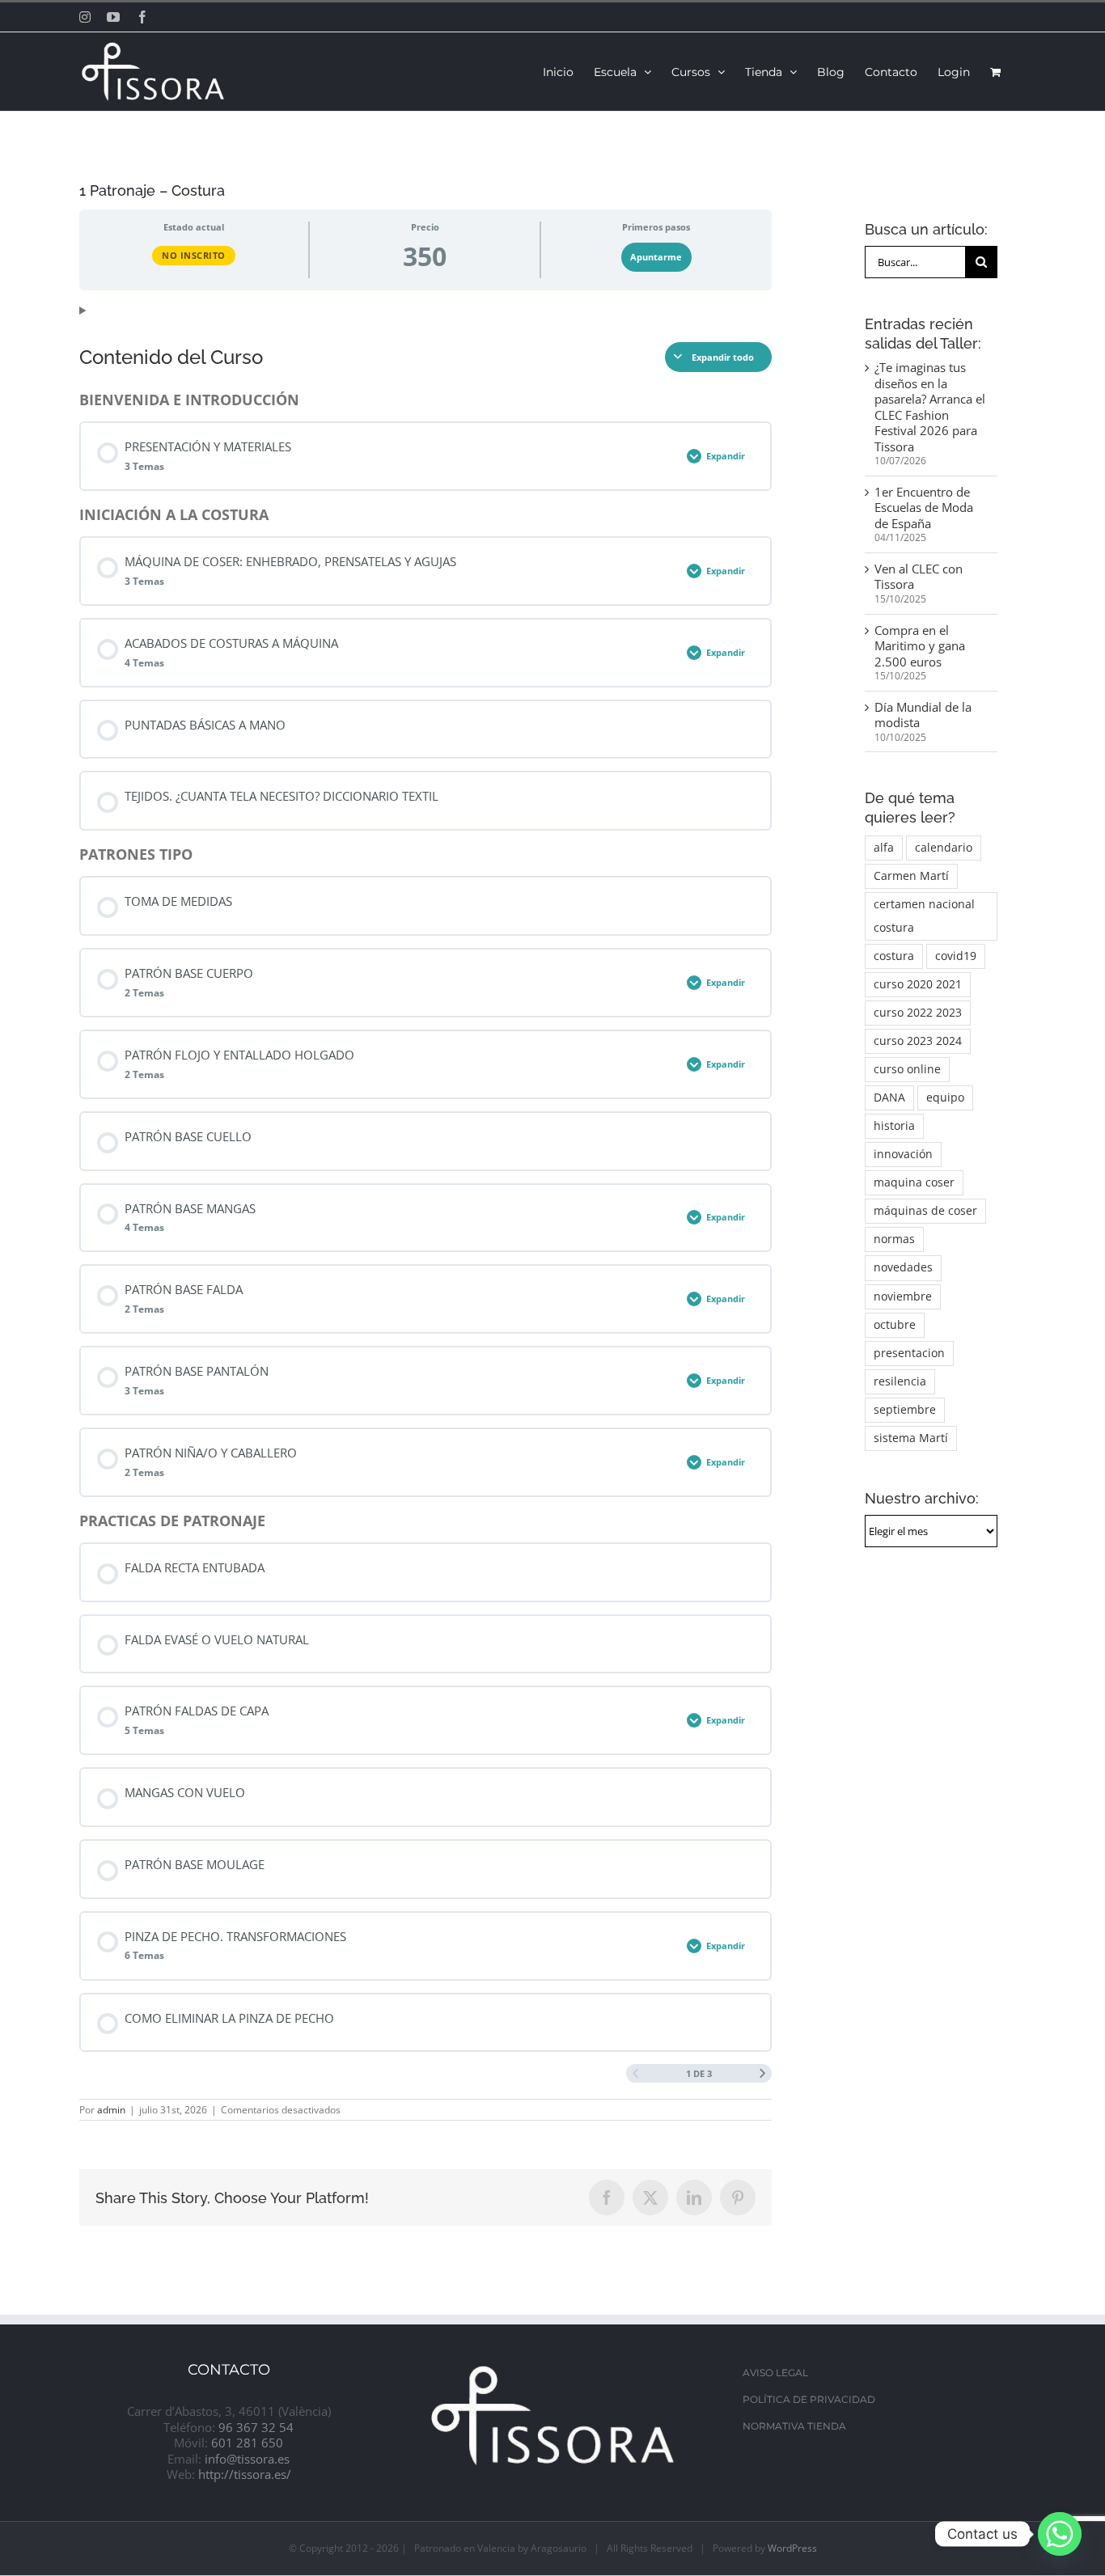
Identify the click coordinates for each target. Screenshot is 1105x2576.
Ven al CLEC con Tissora (919, 577)
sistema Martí (911, 1438)
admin (111, 2110)
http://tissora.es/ (245, 2474)
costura (894, 956)
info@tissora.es (247, 2459)
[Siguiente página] (762, 2073)
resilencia (900, 1381)
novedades (903, 1267)
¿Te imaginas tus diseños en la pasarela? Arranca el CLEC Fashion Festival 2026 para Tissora (930, 407)
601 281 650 (247, 2443)
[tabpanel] (425, 311)
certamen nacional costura (924, 916)
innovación (903, 1154)
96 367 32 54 (256, 2427)
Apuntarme (656, 257)
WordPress (792, 2548)
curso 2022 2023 (918, 1013)
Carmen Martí (911, 876)
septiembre (905, 1410)
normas (894, 1239)
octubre (895, 1325)
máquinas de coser (925, 1211)
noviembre (903, 1296)
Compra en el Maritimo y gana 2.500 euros (920, 646)
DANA (889, 1098)
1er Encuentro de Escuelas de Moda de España (924, 508)
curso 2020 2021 (918, 984)
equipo (945, 1098)
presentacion (909, 1353)
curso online (907, 1069)
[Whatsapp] (1060, 2534)
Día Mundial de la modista (923, 715)
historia (894, 1126)
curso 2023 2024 (918, 1041)
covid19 (956, 956)
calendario (944, 848)
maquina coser (914, 1182)
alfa (884, 848)
